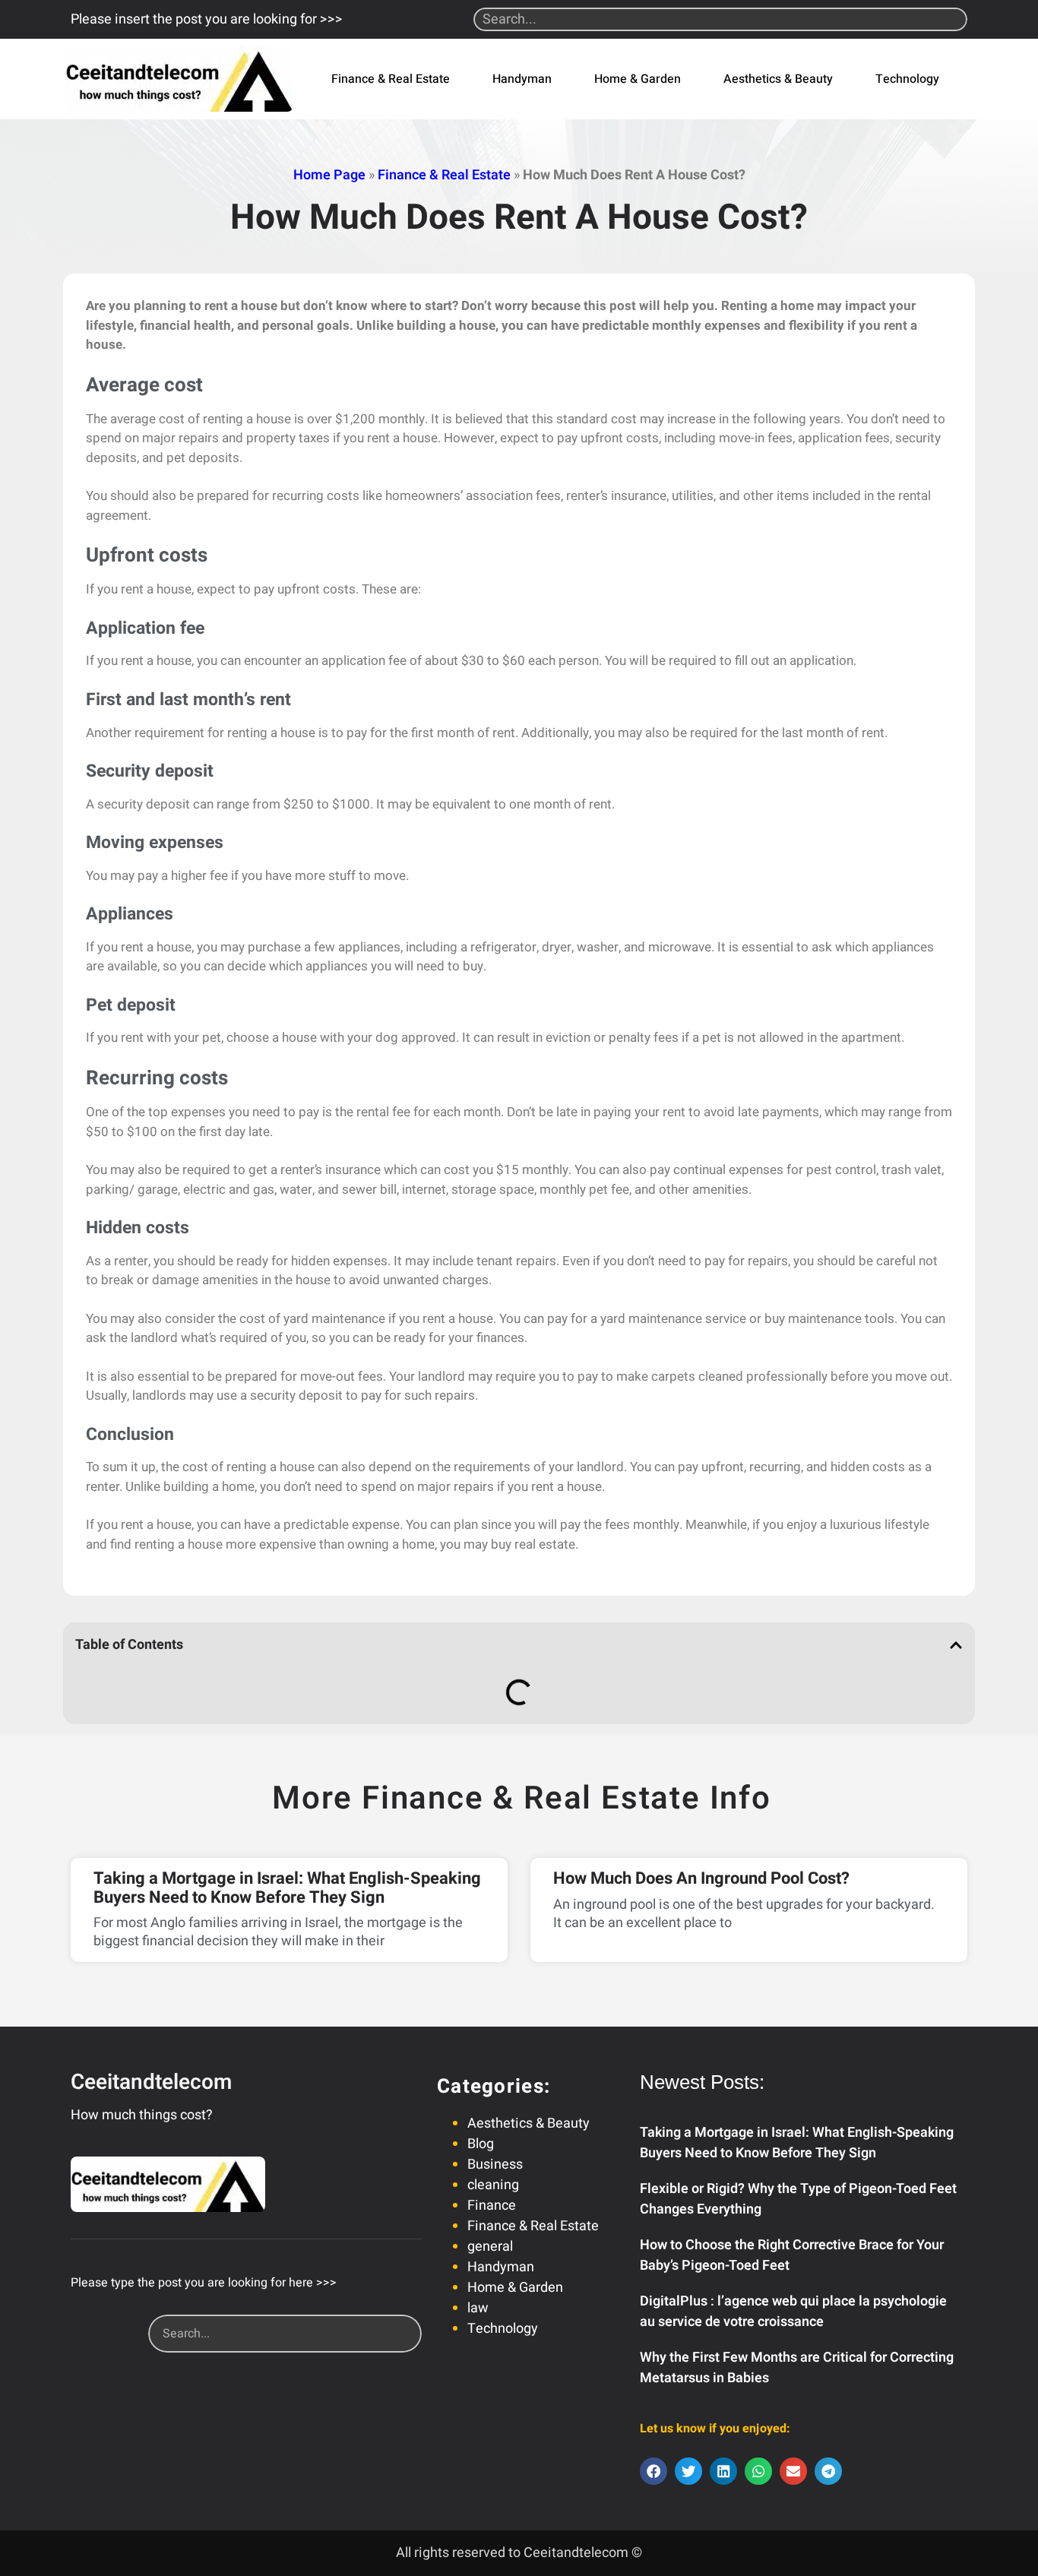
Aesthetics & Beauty (778, 79)
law (478, 2308)
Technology (907, 79)
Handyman (522, 79)
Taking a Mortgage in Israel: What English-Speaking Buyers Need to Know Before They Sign (287, 1888)
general (490, 2247)
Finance (492, 2206)
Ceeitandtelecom (151, 2082)
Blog (481, 2144)
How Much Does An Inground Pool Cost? (701, 1878)
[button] (956, 1645)
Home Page (329, 175)
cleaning (493, 2185)
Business (495, 2165)
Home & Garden (638, 79)
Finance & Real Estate (391, 79)
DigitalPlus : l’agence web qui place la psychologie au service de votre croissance (793, 2312)
